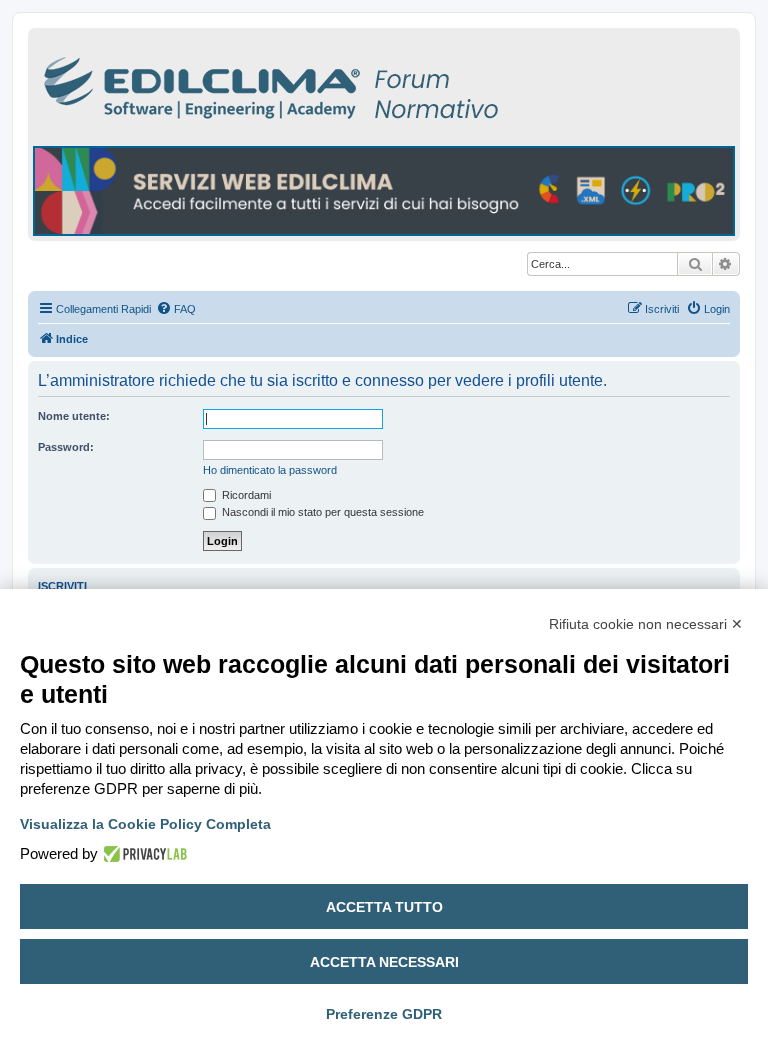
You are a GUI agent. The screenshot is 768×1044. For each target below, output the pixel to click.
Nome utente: (74, 416)
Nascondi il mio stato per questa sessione (321, 512)
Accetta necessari (384, 962)
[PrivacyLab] (142, 854)
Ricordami (245, 495)
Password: (66, 447)
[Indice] (358, 84)
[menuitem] (176, 309)
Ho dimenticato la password (270, 470)
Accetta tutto (384, 907)
